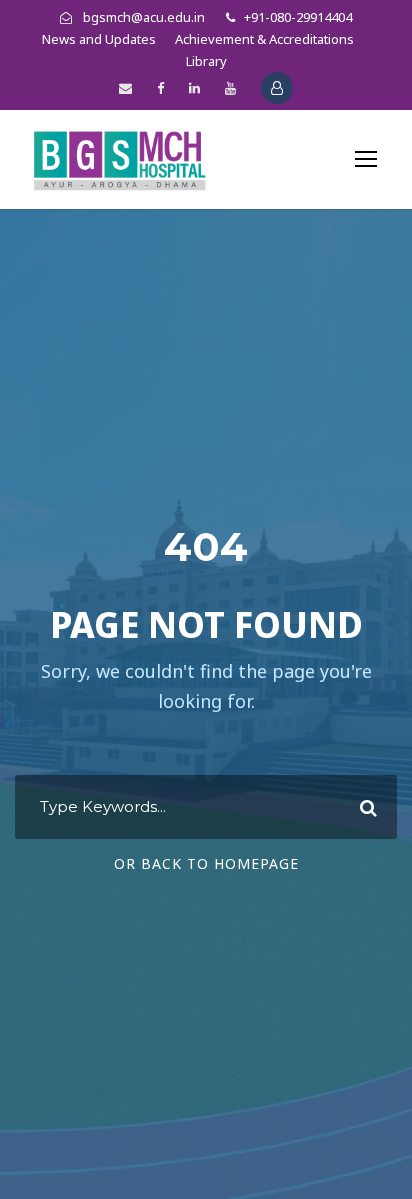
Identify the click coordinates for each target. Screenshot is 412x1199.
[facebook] (160, 88)
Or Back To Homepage (206, 863)
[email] (125, 88)
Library (206, 61)
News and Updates (99, 39)
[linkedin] (194, 88)
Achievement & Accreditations (264, 39)
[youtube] (230, 88)
